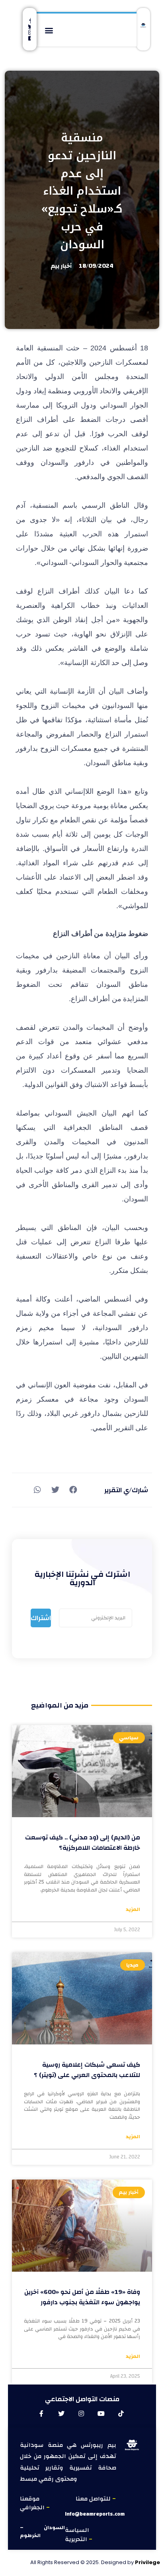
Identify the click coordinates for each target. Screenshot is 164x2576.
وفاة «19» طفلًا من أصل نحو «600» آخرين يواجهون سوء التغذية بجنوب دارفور (82, 2297)
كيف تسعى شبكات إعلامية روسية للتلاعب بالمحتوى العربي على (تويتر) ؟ (87, 2070)
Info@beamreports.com (95, 2514)
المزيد (133, 1910)
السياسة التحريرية (77, 2535)
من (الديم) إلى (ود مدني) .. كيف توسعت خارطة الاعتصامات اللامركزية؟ (83, 1843)
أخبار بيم (61, 266)
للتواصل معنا (94, 2499)
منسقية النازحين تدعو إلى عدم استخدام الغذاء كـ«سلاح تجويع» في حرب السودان (82, 191)
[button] (49, 30)
